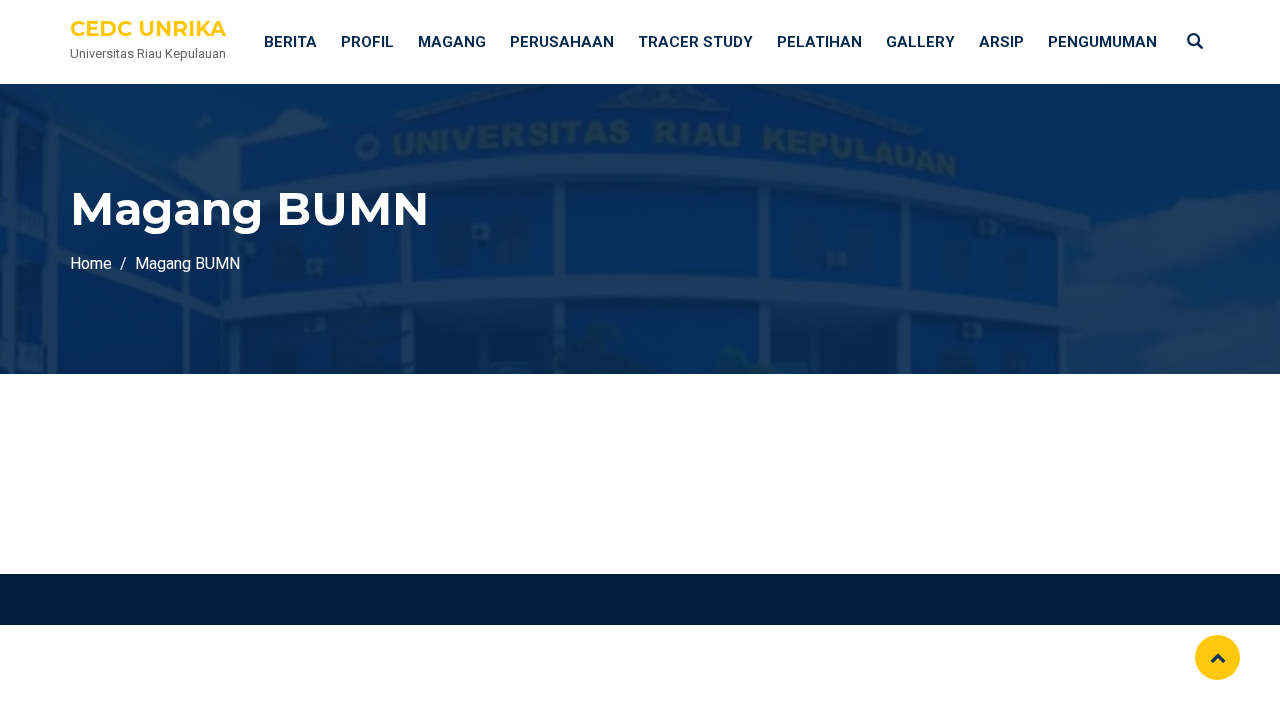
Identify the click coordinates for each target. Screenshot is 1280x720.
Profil (367, 42)
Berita (290, 42)
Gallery (920, 42)
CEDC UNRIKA (148, 28)
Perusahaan (562, 42)
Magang (452, 42)
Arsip (1001, 42)
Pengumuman (1102, 42)
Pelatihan (819, 42)
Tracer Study (695, 42)
